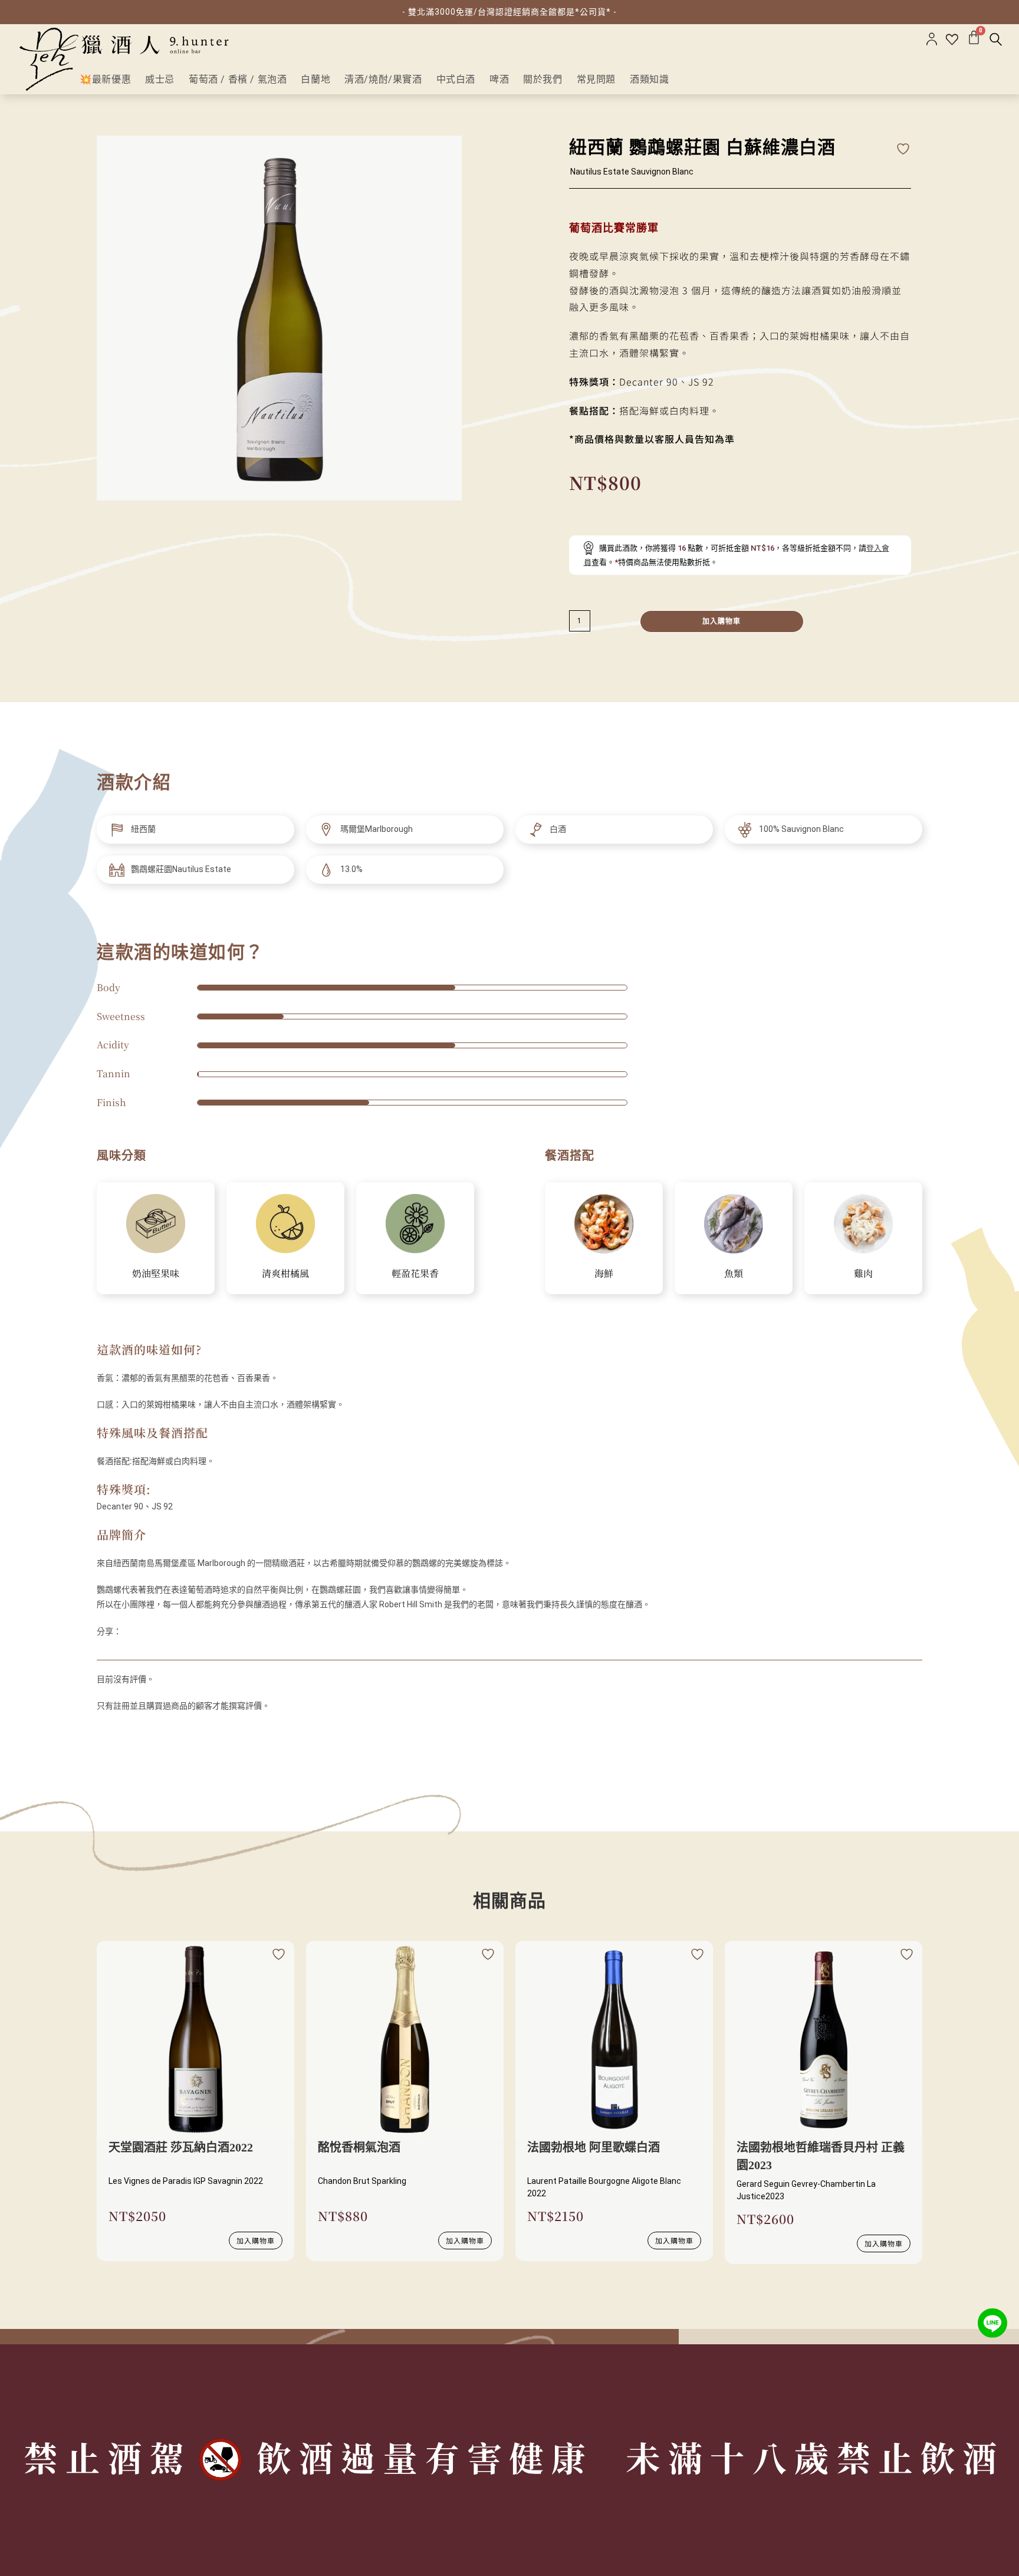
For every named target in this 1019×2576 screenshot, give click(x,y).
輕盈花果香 (415, 1273)
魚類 (734, 1273)
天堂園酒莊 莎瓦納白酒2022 (181, 2147)
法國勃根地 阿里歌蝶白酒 (594, 2147)
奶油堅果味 (156, 1273)
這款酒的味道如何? (149, 1349)
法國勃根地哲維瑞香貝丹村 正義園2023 (821, 2156)
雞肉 (863, 1273)
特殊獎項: (124, 1489)
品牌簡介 (121, 1534)
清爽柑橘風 (285, 1273)
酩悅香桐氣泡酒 (359, 2147)
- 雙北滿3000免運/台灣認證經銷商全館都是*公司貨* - (509, 12)
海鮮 (604, 1273)
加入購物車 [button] (256, 2240)
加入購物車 (722, 621)
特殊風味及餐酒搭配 (152, 1432)
